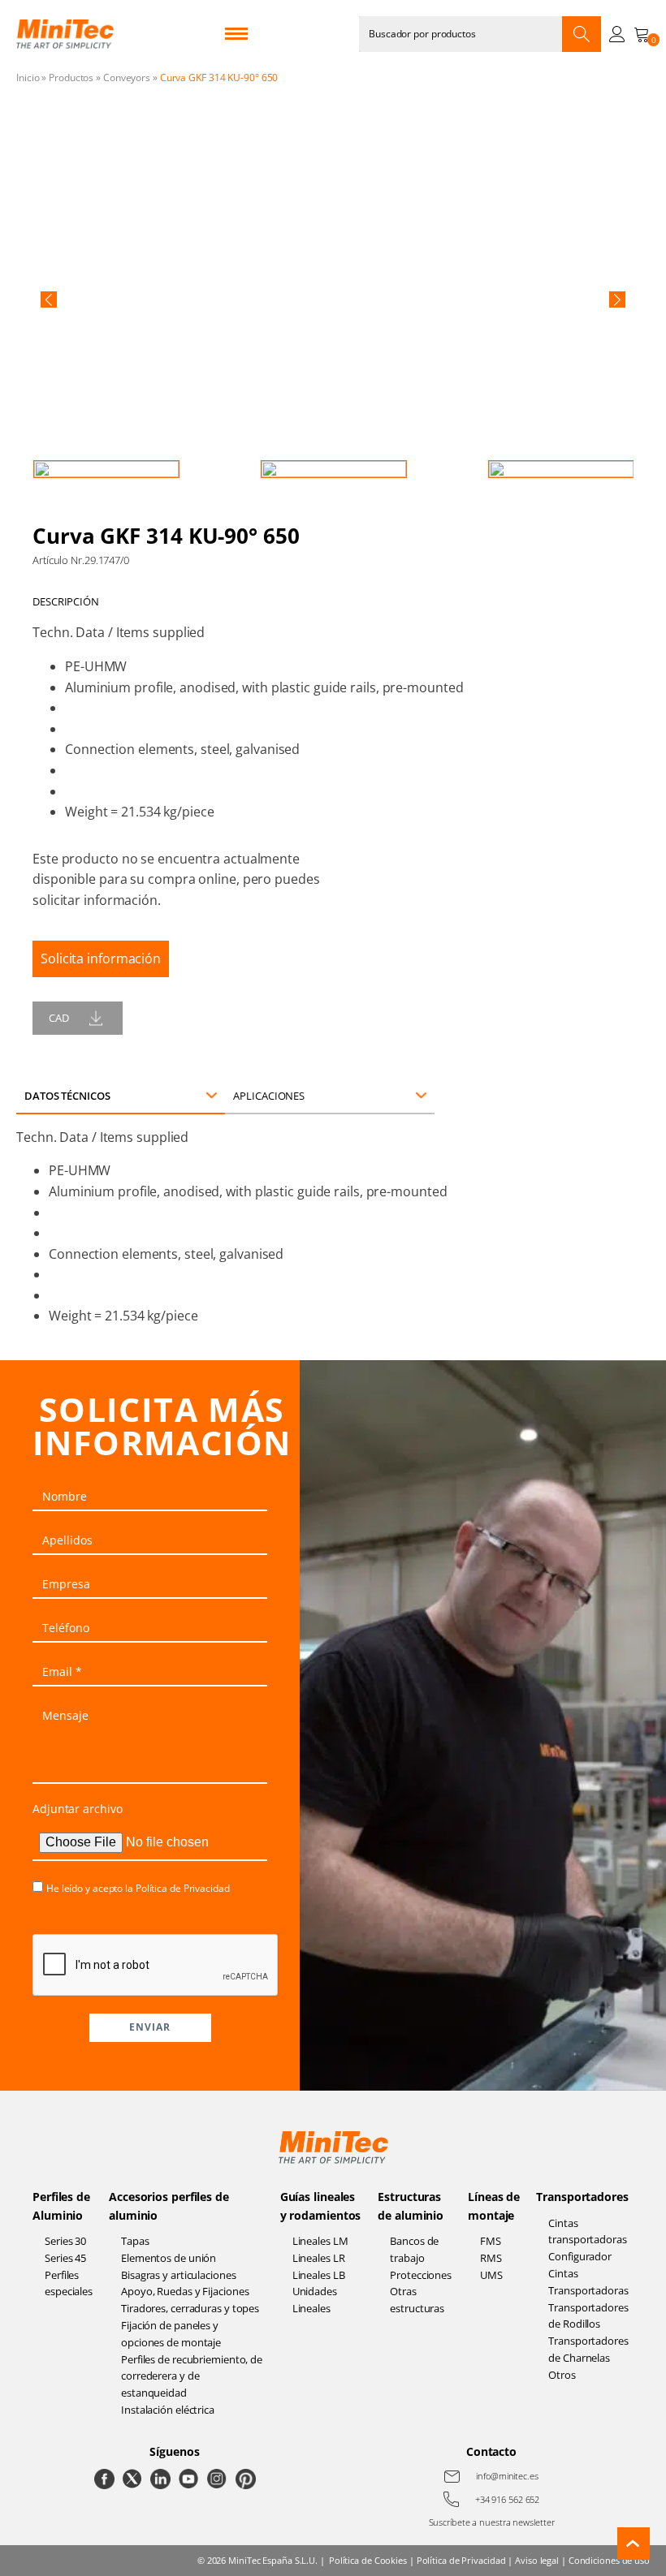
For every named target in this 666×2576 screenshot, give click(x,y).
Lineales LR (319, 2258)
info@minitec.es (507, 2476)
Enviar (150, 2027)
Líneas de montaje (494, 2206)
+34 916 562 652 (508, 2499)
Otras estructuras (417, 2300)
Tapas (135, 2241)
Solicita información (101, 958)
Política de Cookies (368, 2560)
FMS (491, 2241)
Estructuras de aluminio (411, 2206)
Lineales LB (319, 2275)
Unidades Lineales (315, 2300)
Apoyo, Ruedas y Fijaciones (185, 2291)
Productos (71, 78)
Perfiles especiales (69, 2283)
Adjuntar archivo (77, 1809)
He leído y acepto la (138, 1888)
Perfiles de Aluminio (61, 2206)
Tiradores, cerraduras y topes (190, 2308)
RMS (491, 2258)
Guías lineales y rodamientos (321, 2206)
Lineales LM (320, 2241)
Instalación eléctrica (168, 2410)
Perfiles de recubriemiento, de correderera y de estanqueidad (192, 2376)
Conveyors (127, 78)
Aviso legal (537, 2560)
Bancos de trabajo (414, 2249)
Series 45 (65, 2258)
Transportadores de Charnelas (588, 2349)
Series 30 (65, 2241)
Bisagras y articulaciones (179, 2275)
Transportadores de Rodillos (588, 2316)
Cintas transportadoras (588, 2231)
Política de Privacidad (183, 1888)
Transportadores (582, 2197)
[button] (49, 299)
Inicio (28, 78)
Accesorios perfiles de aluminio (169, 2206)
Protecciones (421, 2275)
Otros (562, 2375)
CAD (59, 1018)
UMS (491, 2275)
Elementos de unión (169, 2258)
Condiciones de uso (609, 2560)
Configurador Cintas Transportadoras (588, 2273)
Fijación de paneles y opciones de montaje (171, 2334)
